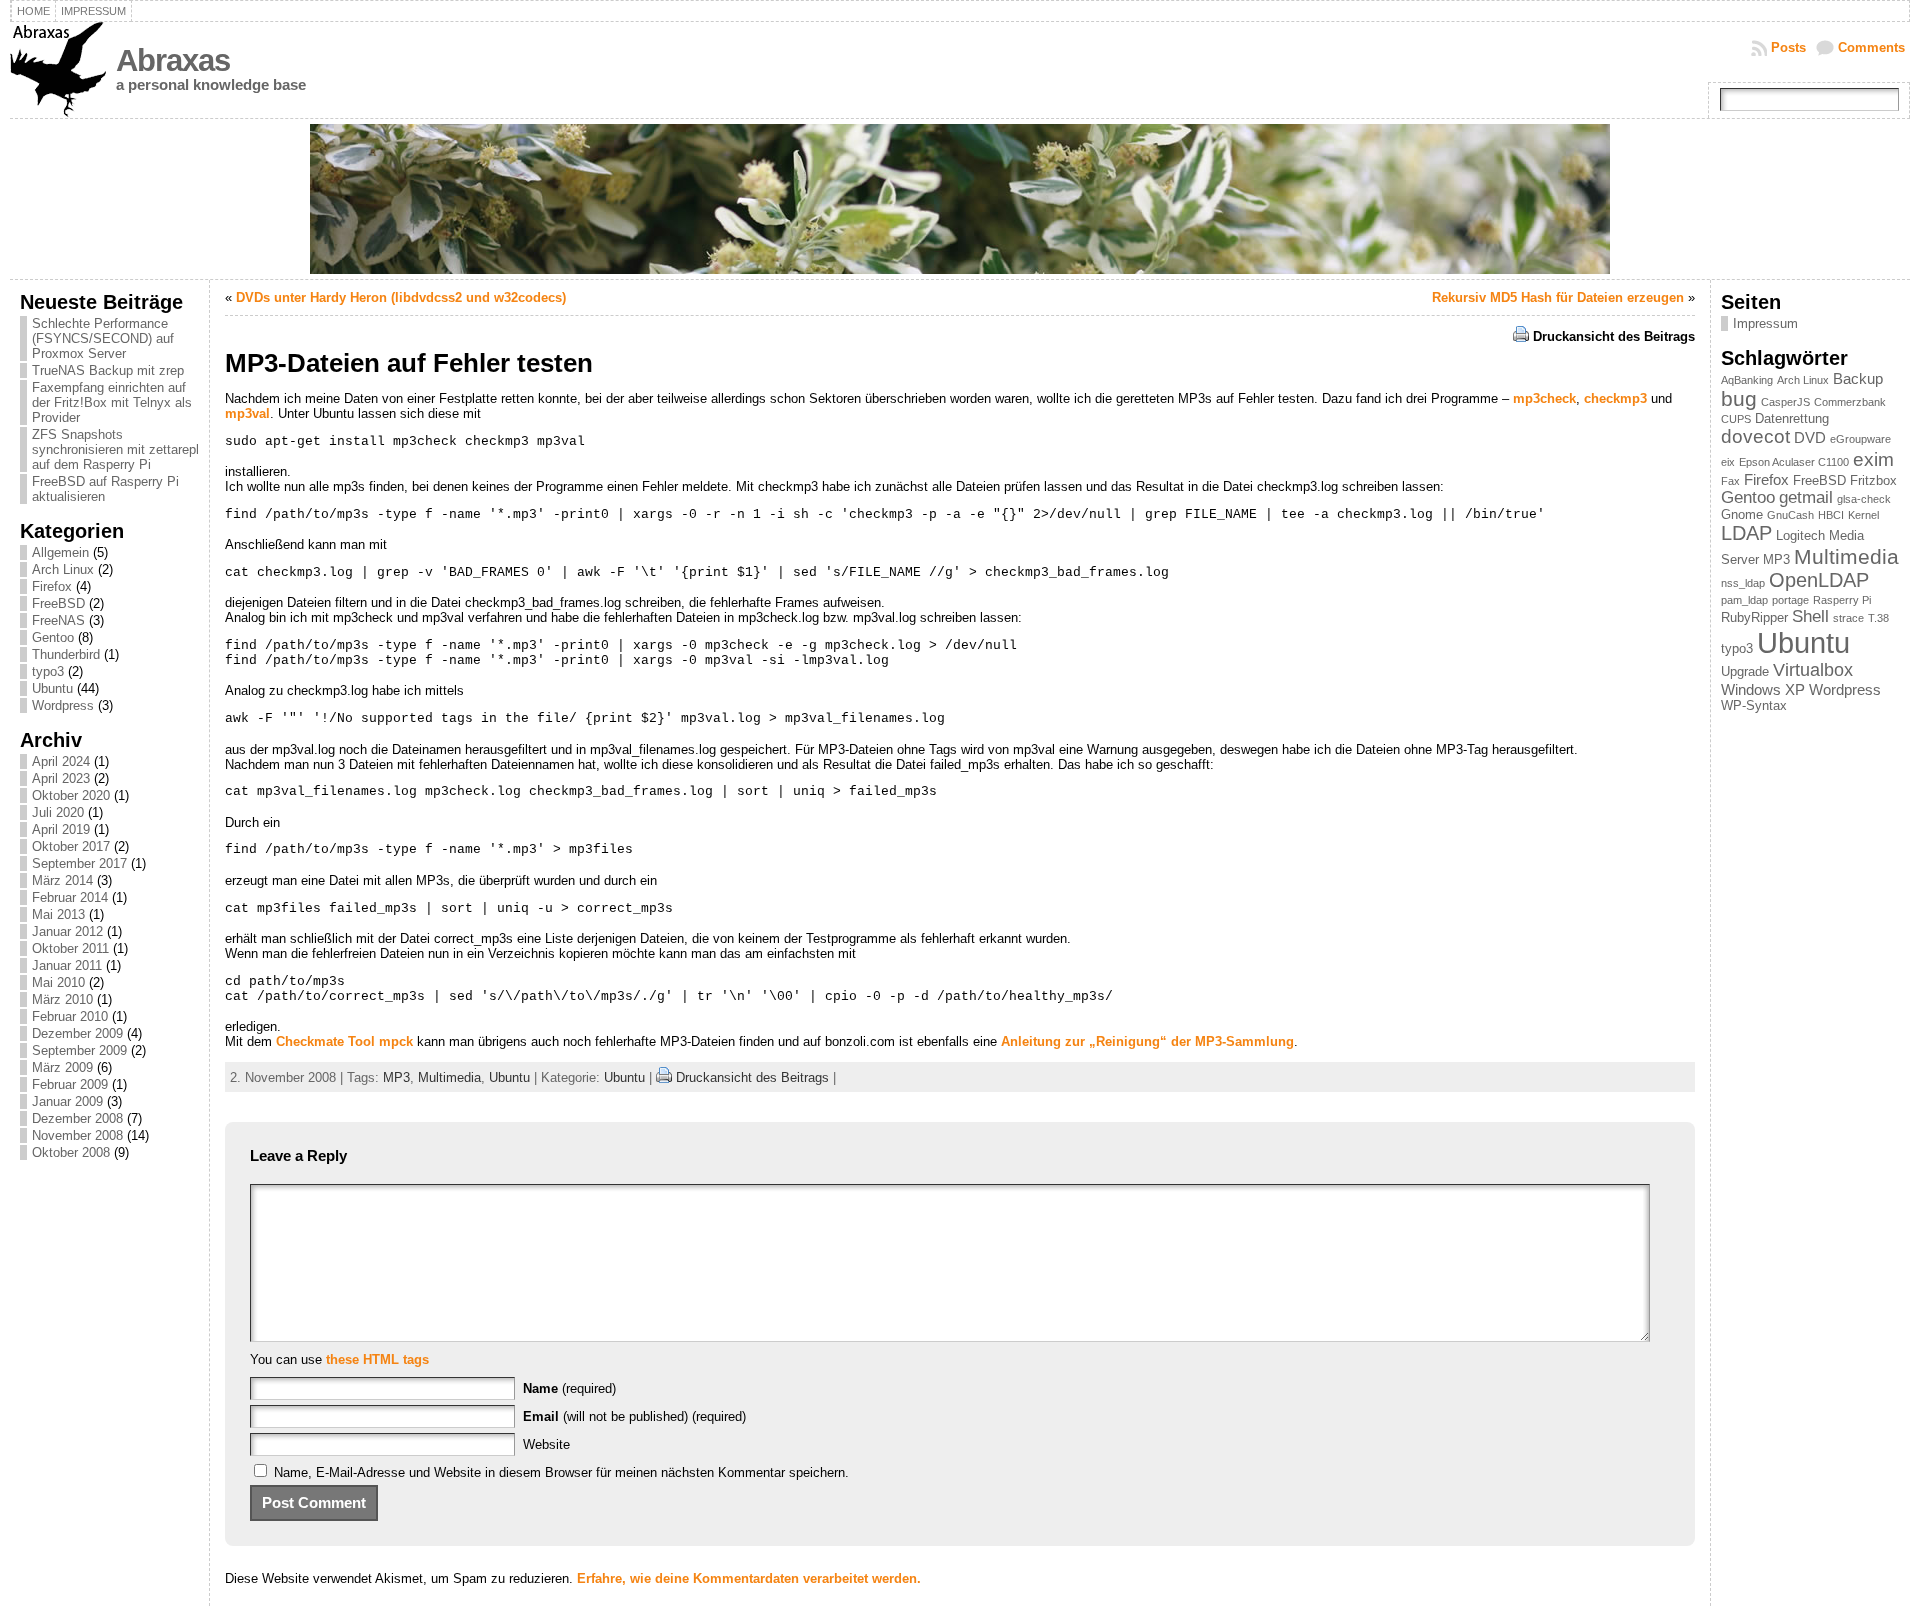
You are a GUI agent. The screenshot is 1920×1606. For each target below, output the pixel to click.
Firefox (52, 586)
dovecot (1755, 436)
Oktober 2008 (71, 1152)
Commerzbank (1850, 402)
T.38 (1878, 618)
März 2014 (62, 880)
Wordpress (63, 705)
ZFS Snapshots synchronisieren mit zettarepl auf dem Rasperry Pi (115, 449)
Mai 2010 (58, 982)
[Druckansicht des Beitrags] (1521, 336)
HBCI (1831, 515)
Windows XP (1763, 689)
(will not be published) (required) (634, 1416)
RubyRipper (1754, 617)
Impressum (1765, 323)
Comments (1871, 47)
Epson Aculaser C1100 (1794, 462)
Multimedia (449, 1077)
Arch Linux (63, 569)
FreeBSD (58, 603)
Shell (1810, 616)
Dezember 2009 (77, 1033)
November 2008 (77, 1135)
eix (1728, 462)
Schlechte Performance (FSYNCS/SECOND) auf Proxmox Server (103, 338)
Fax (1730, 481)
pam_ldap (1744, 600)
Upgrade (1745, 671)
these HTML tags (377, 1359)
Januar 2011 (67, 965)
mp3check (1544, 398)
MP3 (396, 1077)
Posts (1788, 47)
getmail (1806, 497)
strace (1848, 618)
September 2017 (79, 863)
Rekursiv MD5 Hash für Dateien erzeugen (1558, 297)
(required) (569, 1388)
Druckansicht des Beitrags (1614, 336)
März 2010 (62, 999)
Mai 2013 (58, 914)
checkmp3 (1615, 398)
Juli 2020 (58, 812)
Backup (1858, 378)
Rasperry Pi (1842, 600)
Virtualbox (1813, 670)
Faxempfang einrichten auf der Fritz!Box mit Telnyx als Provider (112, 402)
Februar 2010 (70, 1016)
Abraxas (173, 60)
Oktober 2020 (71, 795)
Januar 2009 (67, 1101)
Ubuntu (52, 688)
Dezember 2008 (77, 1118)
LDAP (1746, 533)
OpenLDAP (1819, 580)
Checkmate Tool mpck (344, 1041)
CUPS (1736, 419)
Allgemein (60, 552)
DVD (1810, 437)
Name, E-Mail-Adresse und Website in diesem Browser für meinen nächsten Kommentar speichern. (561, 1472)
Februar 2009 (70, 1084)
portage (1790, 600)
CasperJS (1785, 402)
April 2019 (61, 829)
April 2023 (61, 778)
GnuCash (1790, 515)
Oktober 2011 (70, 948)
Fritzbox (1873, 480)
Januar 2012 (67, 931)
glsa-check (1864, 499)
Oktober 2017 (71, 846)
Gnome (1742, 514)
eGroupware (1860, 439)
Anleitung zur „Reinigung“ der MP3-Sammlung (1147, 1041)
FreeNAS (58, 620)
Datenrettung (1792, 418)
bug (1739, 398)
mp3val (247, 413)
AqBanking (1747, 380)
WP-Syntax (1754, 705)
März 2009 (62, 1067)
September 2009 (79, 1050)
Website (546, 1444)
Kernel (1863, 515)
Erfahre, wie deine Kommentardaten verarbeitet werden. (749, 1578)
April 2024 (61, 761)
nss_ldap (1743, 583)
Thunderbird (66, 654)
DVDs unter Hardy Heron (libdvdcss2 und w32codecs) (401, 297)
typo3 (48, 671)
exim (1873, 459)
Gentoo (53, 637)
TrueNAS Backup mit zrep (108, 370)
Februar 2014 (70, 897)
